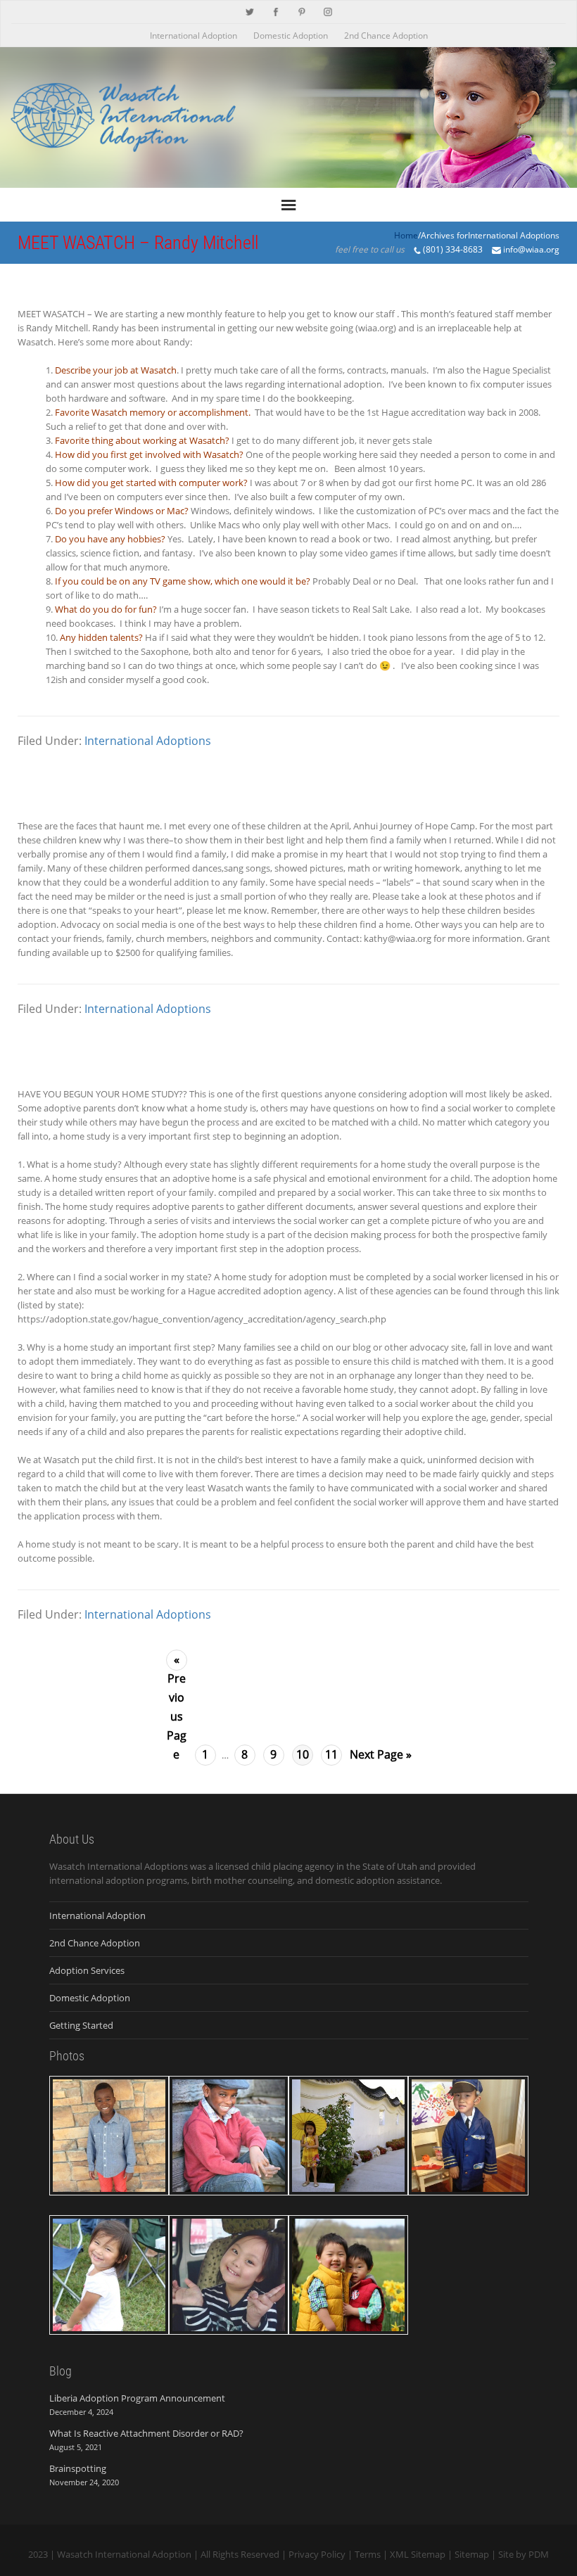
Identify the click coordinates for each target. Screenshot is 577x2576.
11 (331, 1754)
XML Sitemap (418, 2554)
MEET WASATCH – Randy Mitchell (138, 243)
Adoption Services (87, 1970)
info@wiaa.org (531, 249)
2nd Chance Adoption (386, 36)
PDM (539, 2554)
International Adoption (194, 36)
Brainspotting (78, 2468)
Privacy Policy (317, 2554)
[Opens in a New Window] (250, 11)
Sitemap (472, 2554)
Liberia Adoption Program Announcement (137, 2398)
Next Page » (381, 1754)
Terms (368, 2554)
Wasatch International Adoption (124, 2554)
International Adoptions (148, 741)
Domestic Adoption (291, 36)
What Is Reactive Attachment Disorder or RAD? (146, 2433)
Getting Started (81, 2025)
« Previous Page (177, 1661)
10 (303, 1754)
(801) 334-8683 (453, 249)
